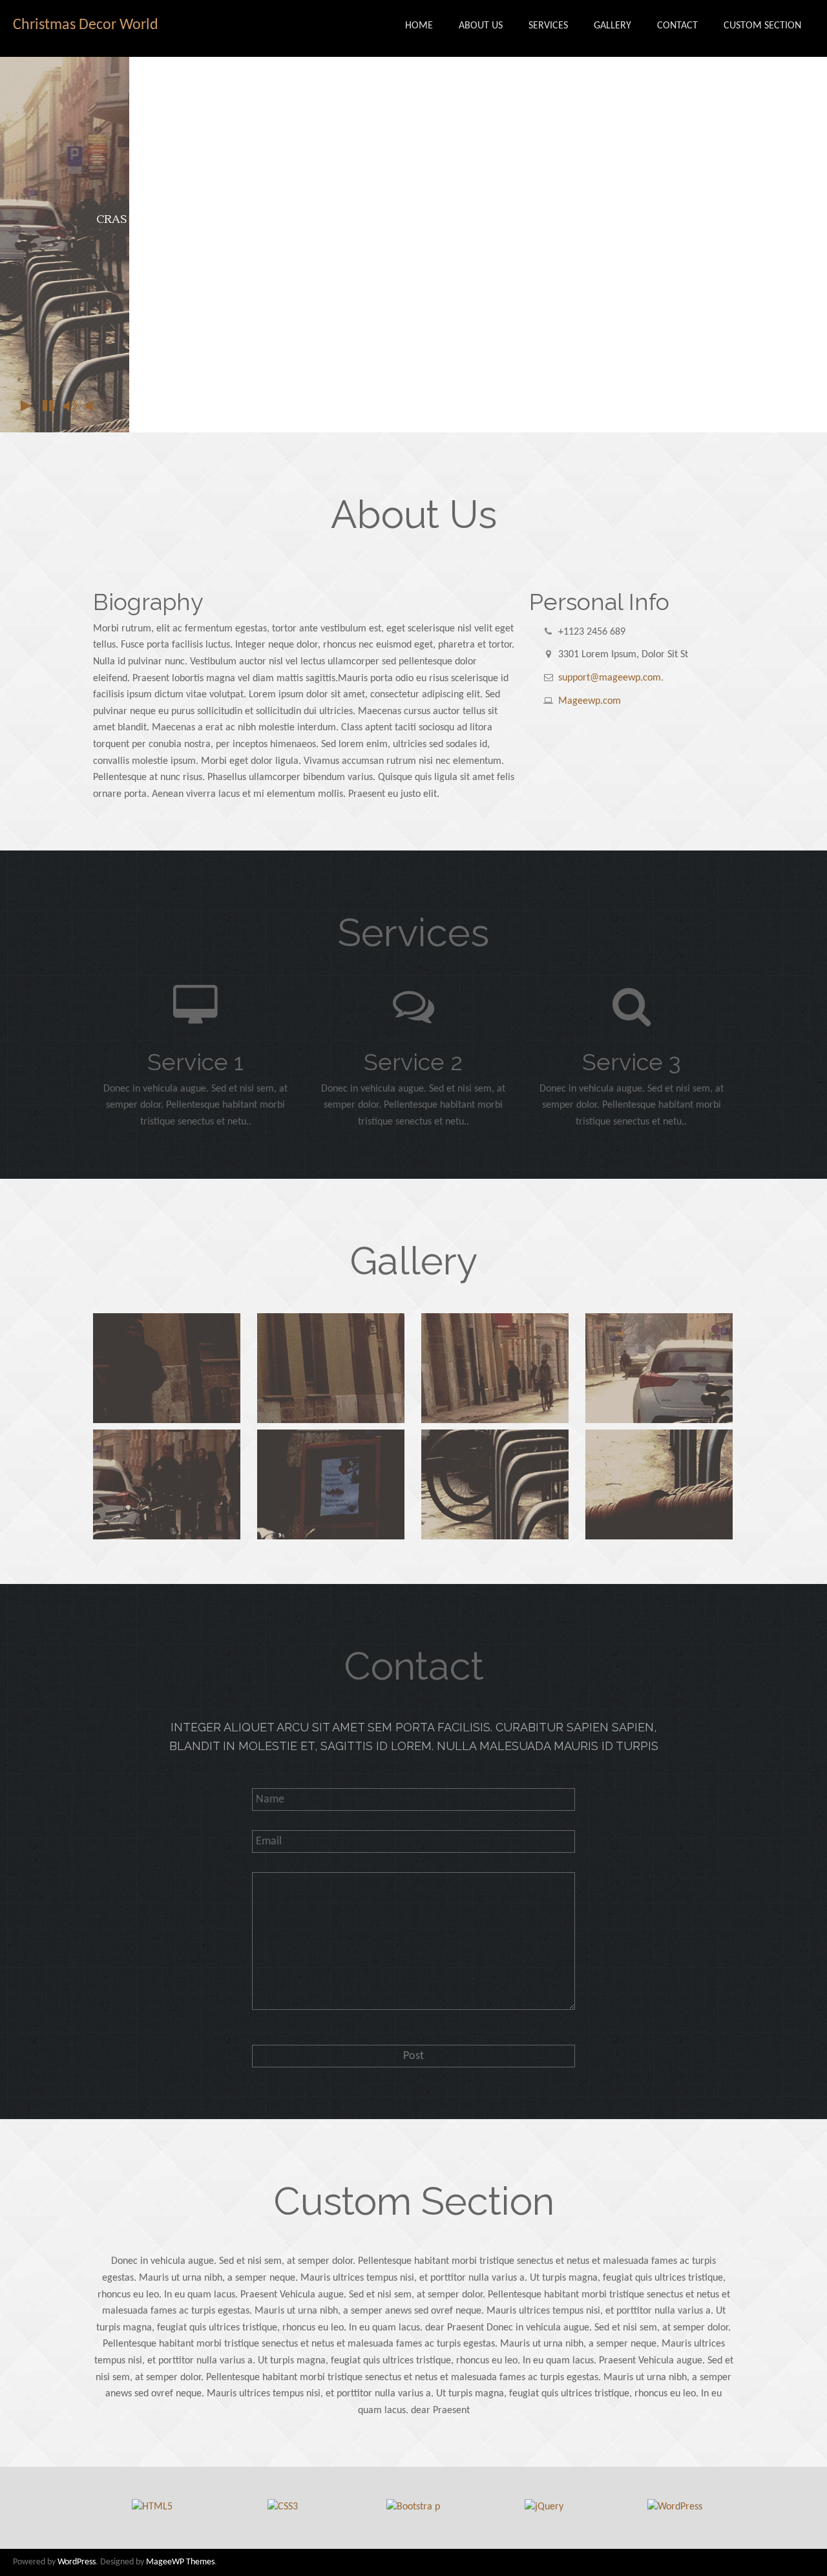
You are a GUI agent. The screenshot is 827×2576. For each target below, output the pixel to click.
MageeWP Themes (180, 2562)
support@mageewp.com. (611, 678)
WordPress (77, 2562)
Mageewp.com (590, 701)
